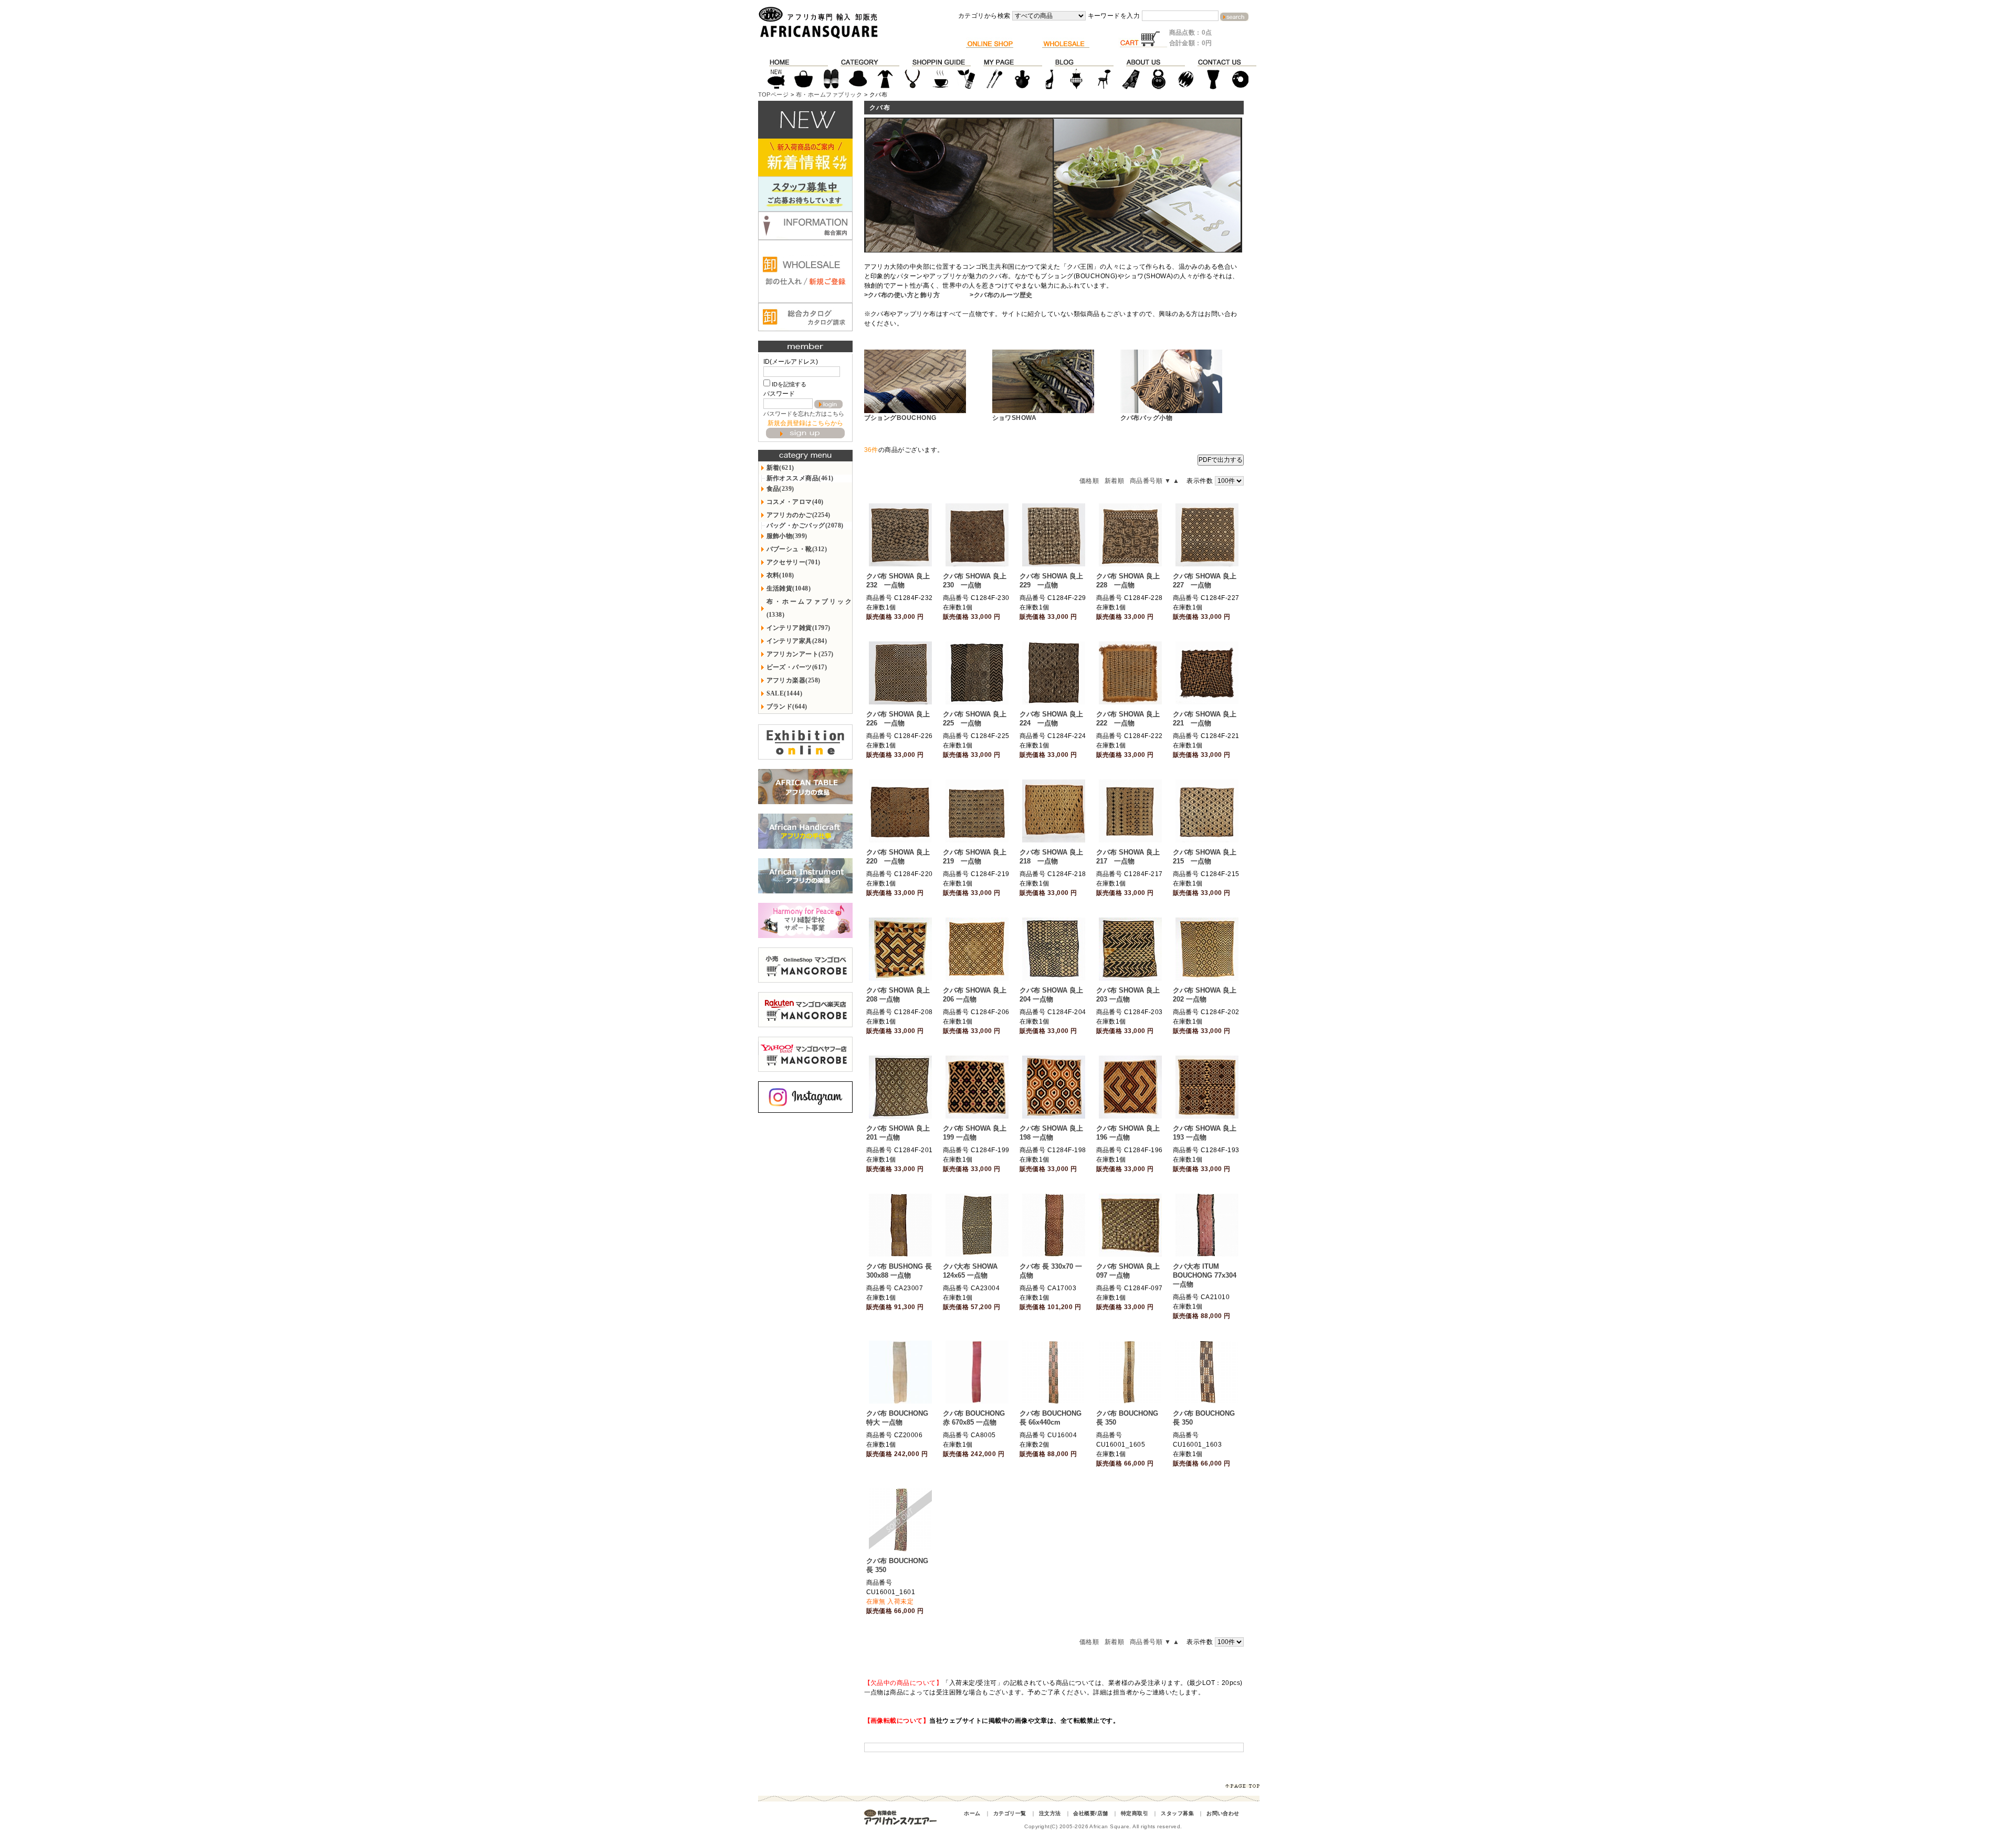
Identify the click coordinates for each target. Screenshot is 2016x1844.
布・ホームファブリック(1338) (809, 608)
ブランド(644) (787, 707)
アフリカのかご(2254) (799, 515)
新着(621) (780, 468)
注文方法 (1050, 1813)
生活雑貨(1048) (789, 588)
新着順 (1114, 481)
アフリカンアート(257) (800, 654)
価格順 (1089, 481)
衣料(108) (780, 575)
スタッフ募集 (1177, 1813)
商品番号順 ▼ (1150, 481)
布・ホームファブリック (829, 94)
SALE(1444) (785, 693)
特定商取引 (1135, 1813)
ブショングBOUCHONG (900, 418)
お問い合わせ (1223, 1813)
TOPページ (774, 94)
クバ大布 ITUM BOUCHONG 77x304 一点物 (1205, 1275)
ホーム (972, 1813)
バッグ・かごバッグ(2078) (805, 525)
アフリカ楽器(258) (794, 680)
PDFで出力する (1221, 460)
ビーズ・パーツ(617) (797, 667)
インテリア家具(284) (797, 641)
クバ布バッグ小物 (1147, 418)
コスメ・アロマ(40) (795, 502)
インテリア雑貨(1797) (799, 628)
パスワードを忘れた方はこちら (804, 414)
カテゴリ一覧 (1010, 1813)
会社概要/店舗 (1090, 1813)
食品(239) (780, 489)
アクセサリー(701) (794, 562)
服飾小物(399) (787, 536)
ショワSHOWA (1015, 418)
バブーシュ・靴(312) (797, 549)
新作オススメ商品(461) (800, 478)
